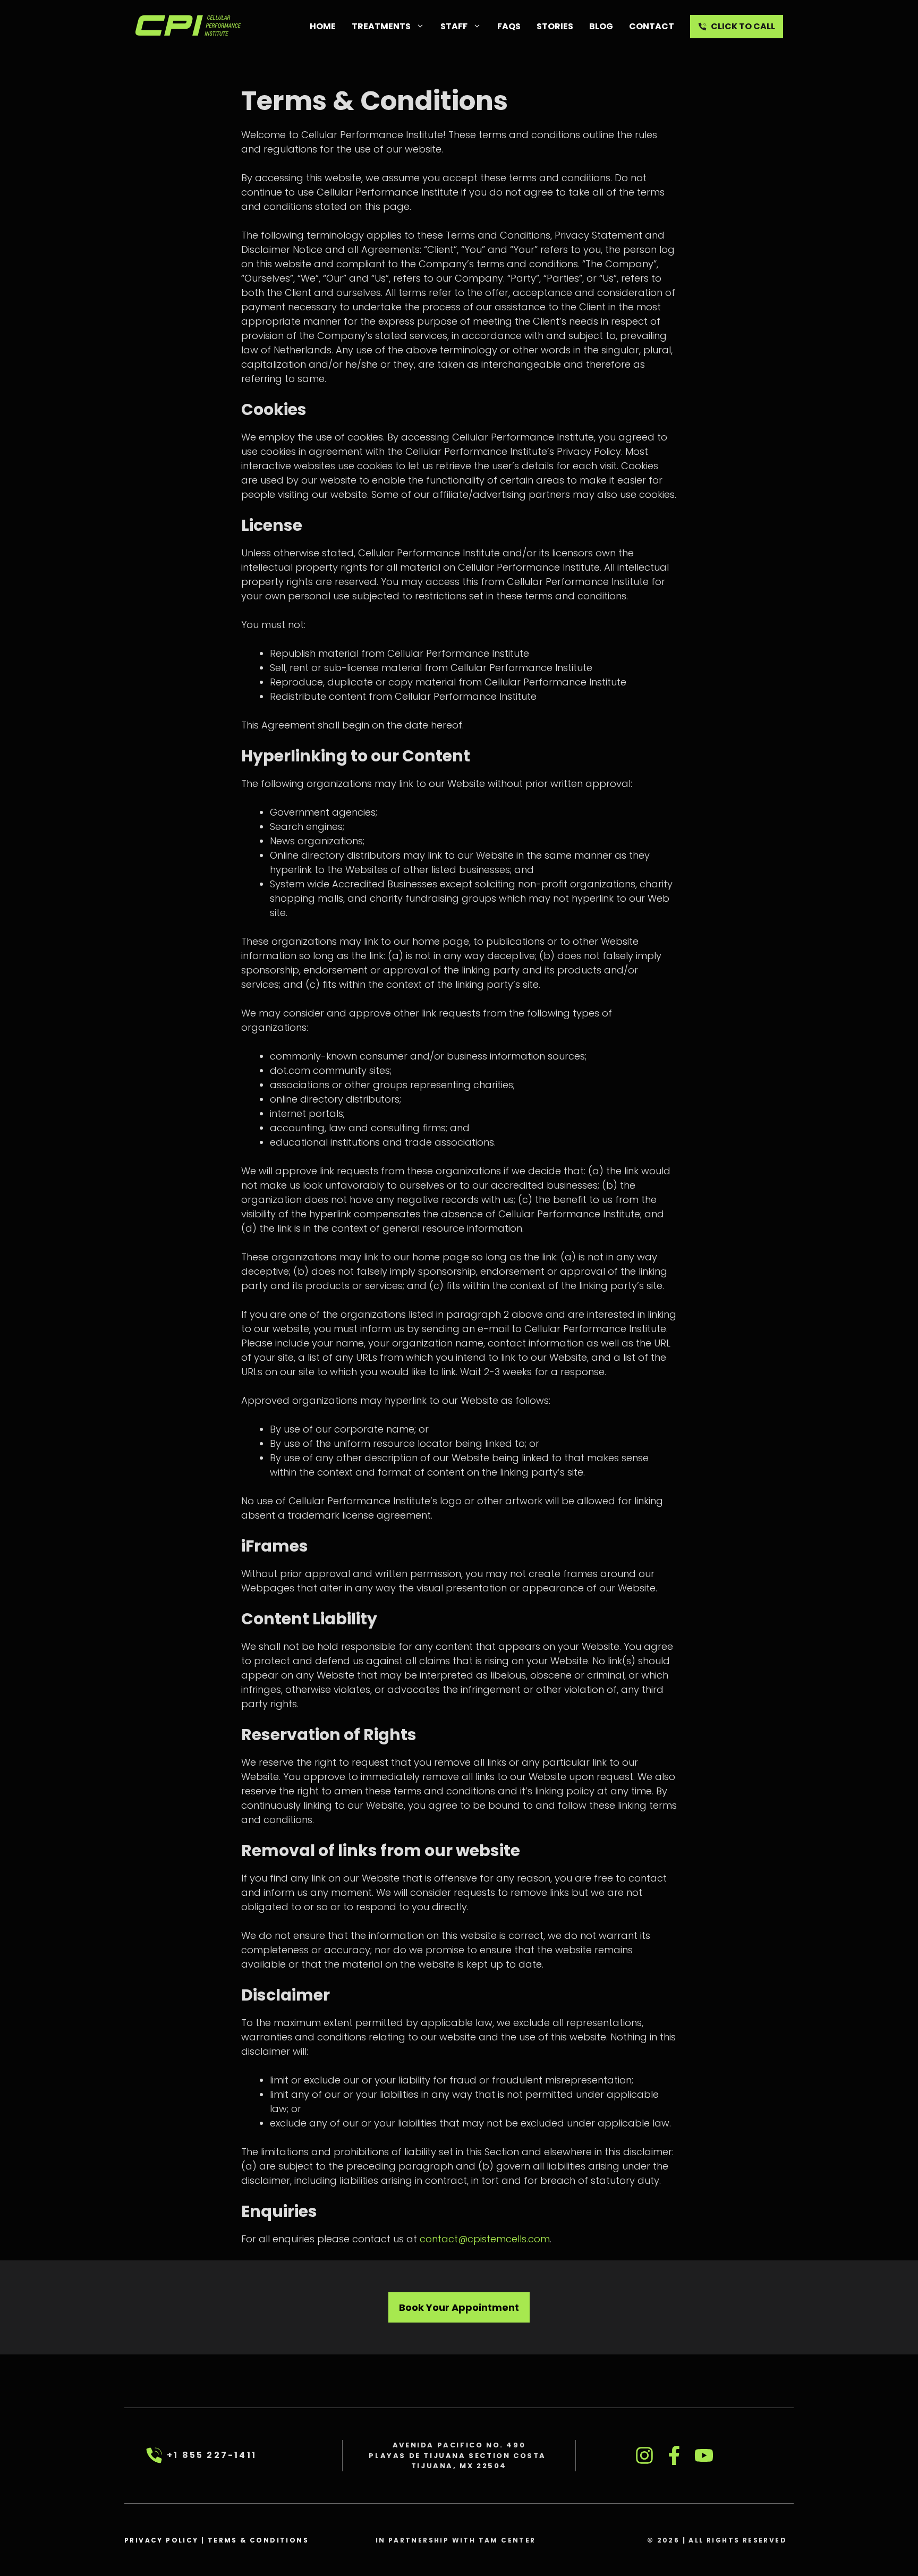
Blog (601, 26)
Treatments (381, 26)
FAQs (509, 26)
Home (323, 26)
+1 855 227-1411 (212, 2455)
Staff (454, 26)
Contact (652, 26)
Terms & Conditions (258, 2540)
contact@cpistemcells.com (485, 2239)
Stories (555, 26)
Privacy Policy (161, 2540)
